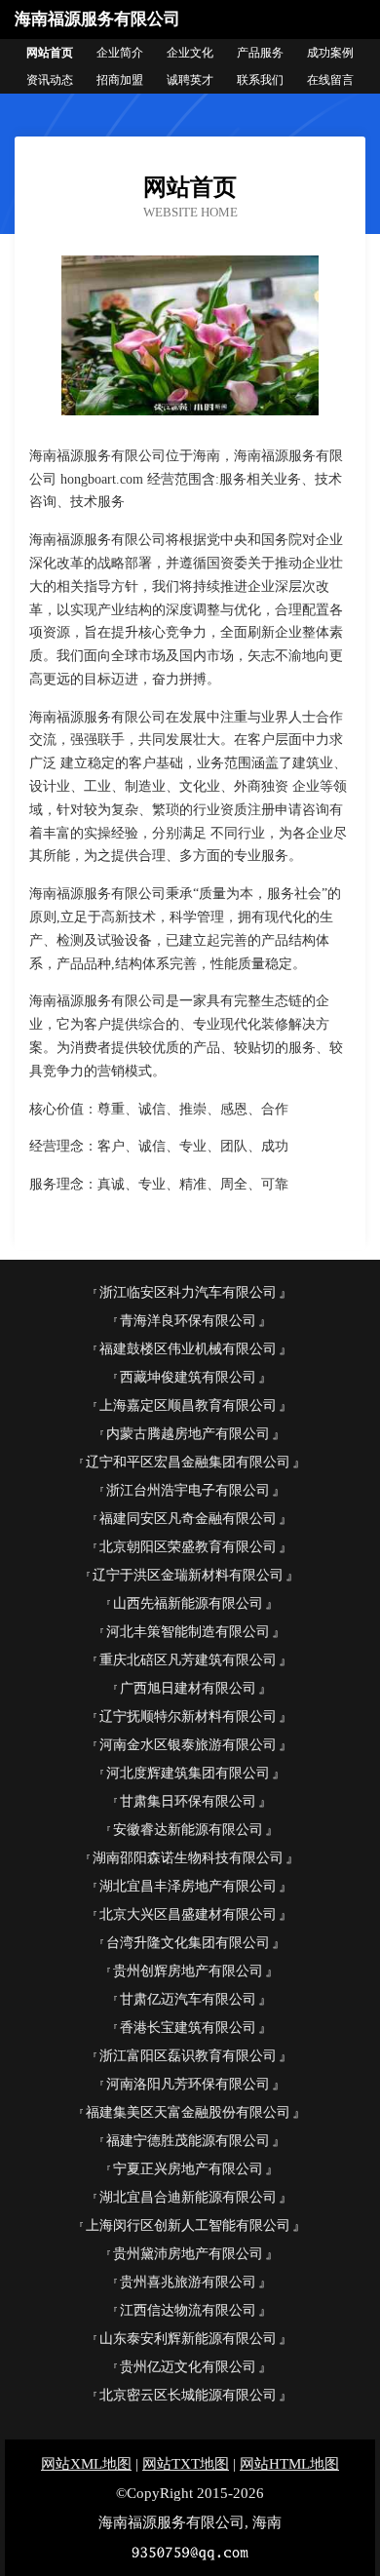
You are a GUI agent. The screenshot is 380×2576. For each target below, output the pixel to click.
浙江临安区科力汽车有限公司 (188, 1292)
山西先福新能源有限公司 (188, 1603)
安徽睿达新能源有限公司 (188, 1830)
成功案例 (330, 53)
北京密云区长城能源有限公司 (188, 2395)
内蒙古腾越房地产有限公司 (188, 1434)
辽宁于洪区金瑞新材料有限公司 (188, 1575)
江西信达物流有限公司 (188, 2310)
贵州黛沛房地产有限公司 (188, 2254)
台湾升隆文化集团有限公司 (188, 1943)
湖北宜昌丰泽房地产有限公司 (188, 1886)
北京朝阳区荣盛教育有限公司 (188, 1547)
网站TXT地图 (186, 2464)
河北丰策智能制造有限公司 (188, 1632)
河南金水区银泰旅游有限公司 (188, 1745)
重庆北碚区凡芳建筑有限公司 (188, 1660)
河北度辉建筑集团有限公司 (188, 1773)
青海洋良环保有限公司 (188, 1321)
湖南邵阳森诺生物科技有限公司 (188, 1858)
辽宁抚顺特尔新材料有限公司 (188, 1717)
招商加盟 (120, 80)
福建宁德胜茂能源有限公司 (188, 2141)
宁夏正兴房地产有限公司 (188, 2169)
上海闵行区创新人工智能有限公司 (188, 2225)
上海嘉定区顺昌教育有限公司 (188, 1405)
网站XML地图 (86, 2464)
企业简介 (120, 53)
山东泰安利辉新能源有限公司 (188, 2339)
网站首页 (50, 53)
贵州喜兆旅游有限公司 (188, 2282)
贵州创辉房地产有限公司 (188, 1971)
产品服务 (260, 53)
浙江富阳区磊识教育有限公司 (188, 2056)
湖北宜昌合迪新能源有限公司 (188, 2197)
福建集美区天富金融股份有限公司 (188, 2112)
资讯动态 (50, 80)
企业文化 (190, 53)
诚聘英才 (190, 80)
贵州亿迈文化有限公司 (188, 2367)
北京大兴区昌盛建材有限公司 (188, 1914)
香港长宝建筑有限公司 (188, 2028)
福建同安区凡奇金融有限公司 (188, 1519)
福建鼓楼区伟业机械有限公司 (188, 1349)
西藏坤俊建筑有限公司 (188, 1377)
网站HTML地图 (289, 2464)
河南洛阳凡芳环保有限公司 (188, 2084)
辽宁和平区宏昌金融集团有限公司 (188, 1462)
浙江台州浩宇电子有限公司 (188, 1490)
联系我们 (260, 80)
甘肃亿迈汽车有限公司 (188, 1999)
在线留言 (330, 80)
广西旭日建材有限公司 (188, 1688)
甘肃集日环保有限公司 (188, 1801)
